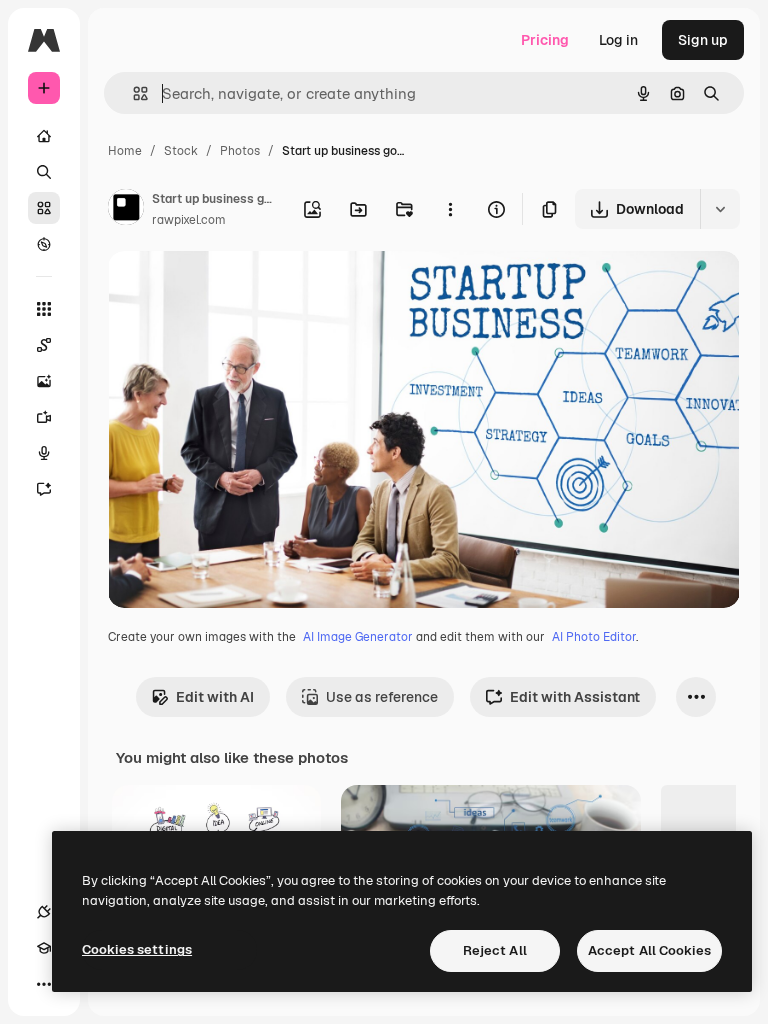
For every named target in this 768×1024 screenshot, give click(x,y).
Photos (240, 151)
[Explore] (44, 244)
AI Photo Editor (594, 637)
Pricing (545, 40)
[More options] (450, 209)
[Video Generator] (44, 417)
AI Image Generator (358, 637)
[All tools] (44, 309)
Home (125, 151)
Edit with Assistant (575, 697)
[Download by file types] (720, 209)
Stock (181, 151)
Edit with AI (215, 697)
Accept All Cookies (649, 950)
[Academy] (44, 948)
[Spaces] (44, 345)
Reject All (495, 950)
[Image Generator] (44, 381)
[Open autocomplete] (132, 93)
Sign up (703, 40)
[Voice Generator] (44, 453)
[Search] (44, 172)
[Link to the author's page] (126, 210)
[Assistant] (44, 489)
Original (236, 289)
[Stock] (44, 208)
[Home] (44, 136)
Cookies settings (137, 949)
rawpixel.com (189, 220)
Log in (618, 40)
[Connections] (44, 912)
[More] (44, 984)
